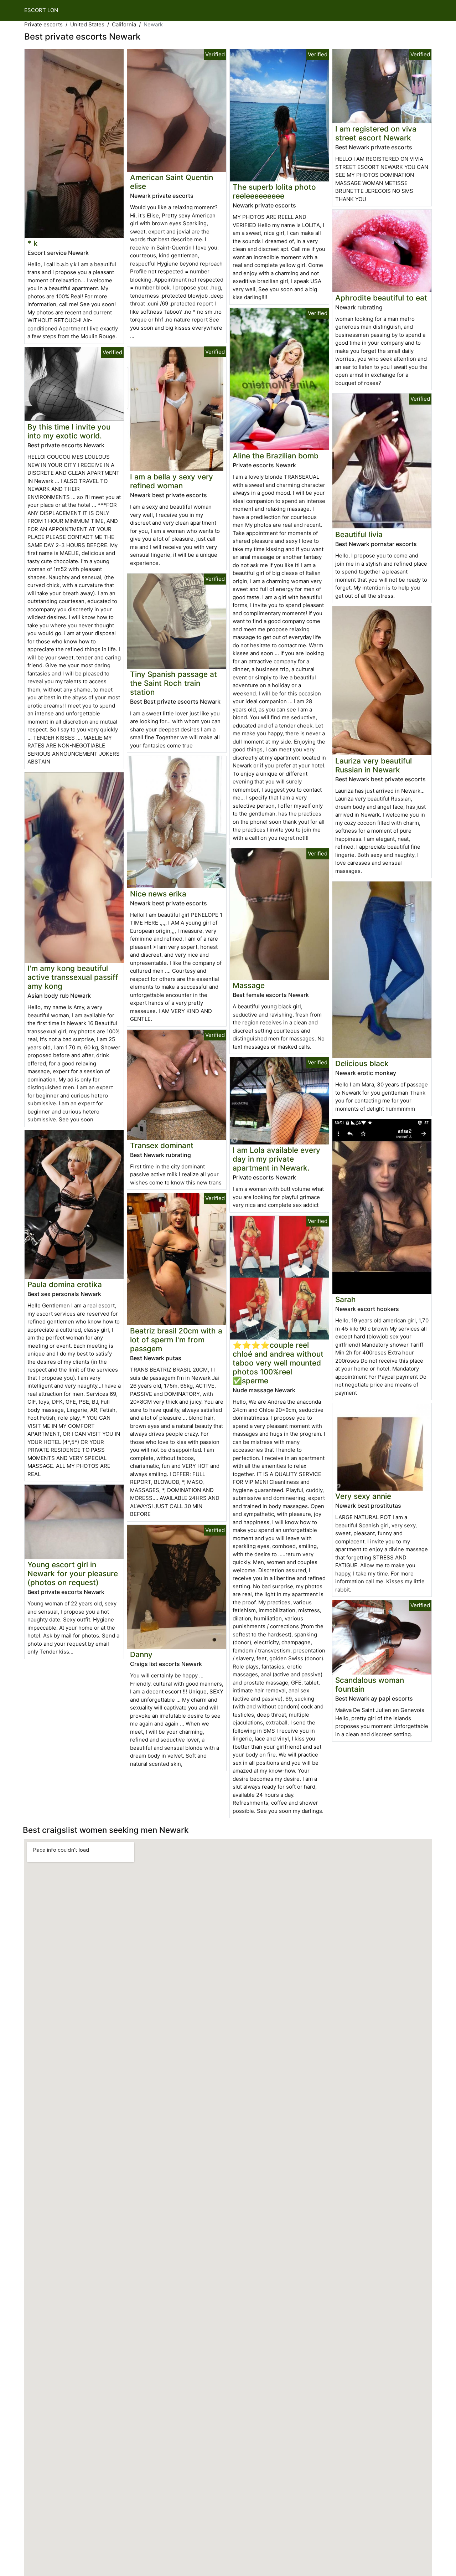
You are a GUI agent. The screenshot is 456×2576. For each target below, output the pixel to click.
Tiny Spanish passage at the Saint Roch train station (173, 683)
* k (33, 243)
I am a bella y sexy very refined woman (172, 481)
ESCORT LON (41, 10)
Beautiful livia (359, 534)
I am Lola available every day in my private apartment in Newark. (276, 1159)
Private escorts (43, 24)
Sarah (346, 1299)
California (124, 24)
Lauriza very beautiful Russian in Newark (374, 765)
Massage (249, 985)
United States (87, 24)
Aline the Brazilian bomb (276, 456)
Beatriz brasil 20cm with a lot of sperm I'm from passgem (176, 1340)
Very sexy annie (363, 1496)
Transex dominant (162, 1145)
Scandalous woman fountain (370, 1685)
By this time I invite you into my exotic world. (69, 431)
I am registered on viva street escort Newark (376, 133)
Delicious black (362, 1063)
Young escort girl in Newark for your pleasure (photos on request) (73, 1574)
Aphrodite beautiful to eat (381, 298)
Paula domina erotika (65, 1284)
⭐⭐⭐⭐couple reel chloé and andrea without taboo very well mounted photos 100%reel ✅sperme (278, 1363)
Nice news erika (158, 894)
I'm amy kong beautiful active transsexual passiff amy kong (73, 977)
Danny (141, 1654)
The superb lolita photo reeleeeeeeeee (274, 191)
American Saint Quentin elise (172, 182)
